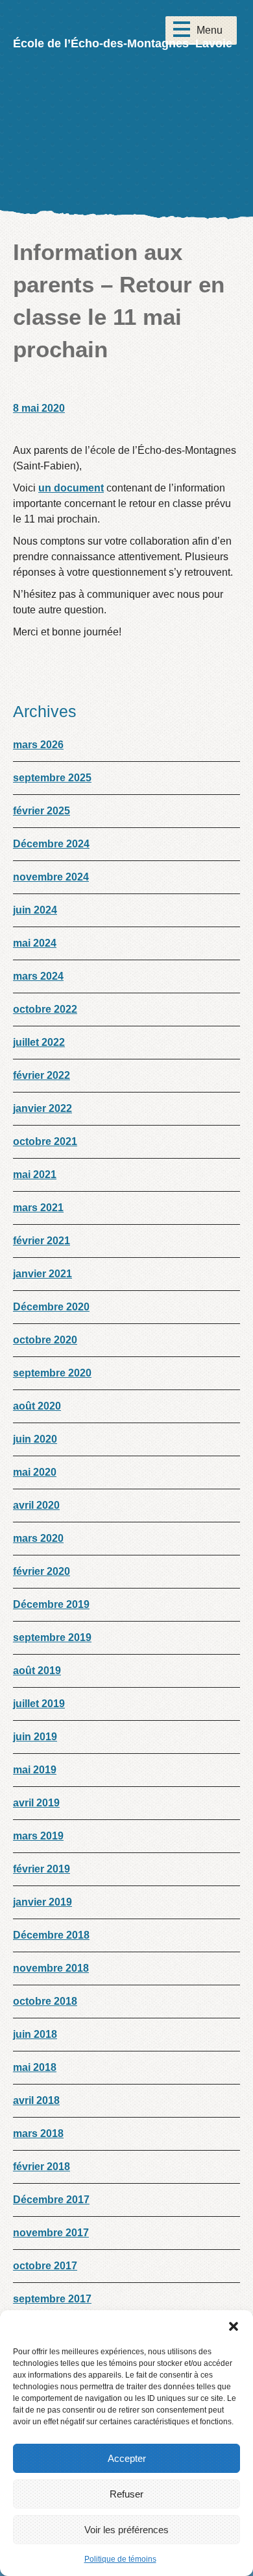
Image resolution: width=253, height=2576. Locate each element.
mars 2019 (38, 1836)
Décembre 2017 (51, 2200)
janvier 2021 (42, 1274)
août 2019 (37, 1671)
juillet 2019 (39, 1704)
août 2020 (37, 1406)
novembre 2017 (51, 2233)
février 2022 (42, 1075)
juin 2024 (35, 910)
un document (71, 488)
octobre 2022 (45, 1009)
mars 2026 (38, 745)
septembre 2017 (52, 2299)
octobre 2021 (45, 1141)
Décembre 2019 (51, 1604)
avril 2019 (36, 1803)
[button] (234, 2326)
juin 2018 (35, 2034)
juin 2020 (35, 1439)
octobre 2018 (45, 2001)
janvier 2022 (42, 1108)
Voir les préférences (126, 2530)
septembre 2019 (52, 1637)
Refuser (126, 2494)
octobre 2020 (45, 1340)
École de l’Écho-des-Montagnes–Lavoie (123, 43)
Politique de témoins (120, 2559)
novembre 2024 (51, 877)
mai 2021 (35, 1175)
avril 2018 (36, 2100)
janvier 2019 (42, 1902)
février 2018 (42, 2167)
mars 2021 (38, 1208)
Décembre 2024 (51, 844)
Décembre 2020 (51, 1307)
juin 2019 (35, 1737)
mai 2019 (35, 1770)
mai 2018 (35, 2067)
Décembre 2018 (51, 1935)
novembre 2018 (51, 1968)
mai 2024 (35, 943)
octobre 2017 (45, 2266)
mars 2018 (38, 2133)
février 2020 (42, 1571)
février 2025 (42, 811)
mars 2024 (38, 976)
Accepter (127, 2458)
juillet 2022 (39, 1042)
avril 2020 (36, 1505)
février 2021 (42, 1241)
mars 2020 (38, 1538)
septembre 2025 (52, 778)
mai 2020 (35, 1472)
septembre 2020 (52, 1373)
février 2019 (42, 1869)
